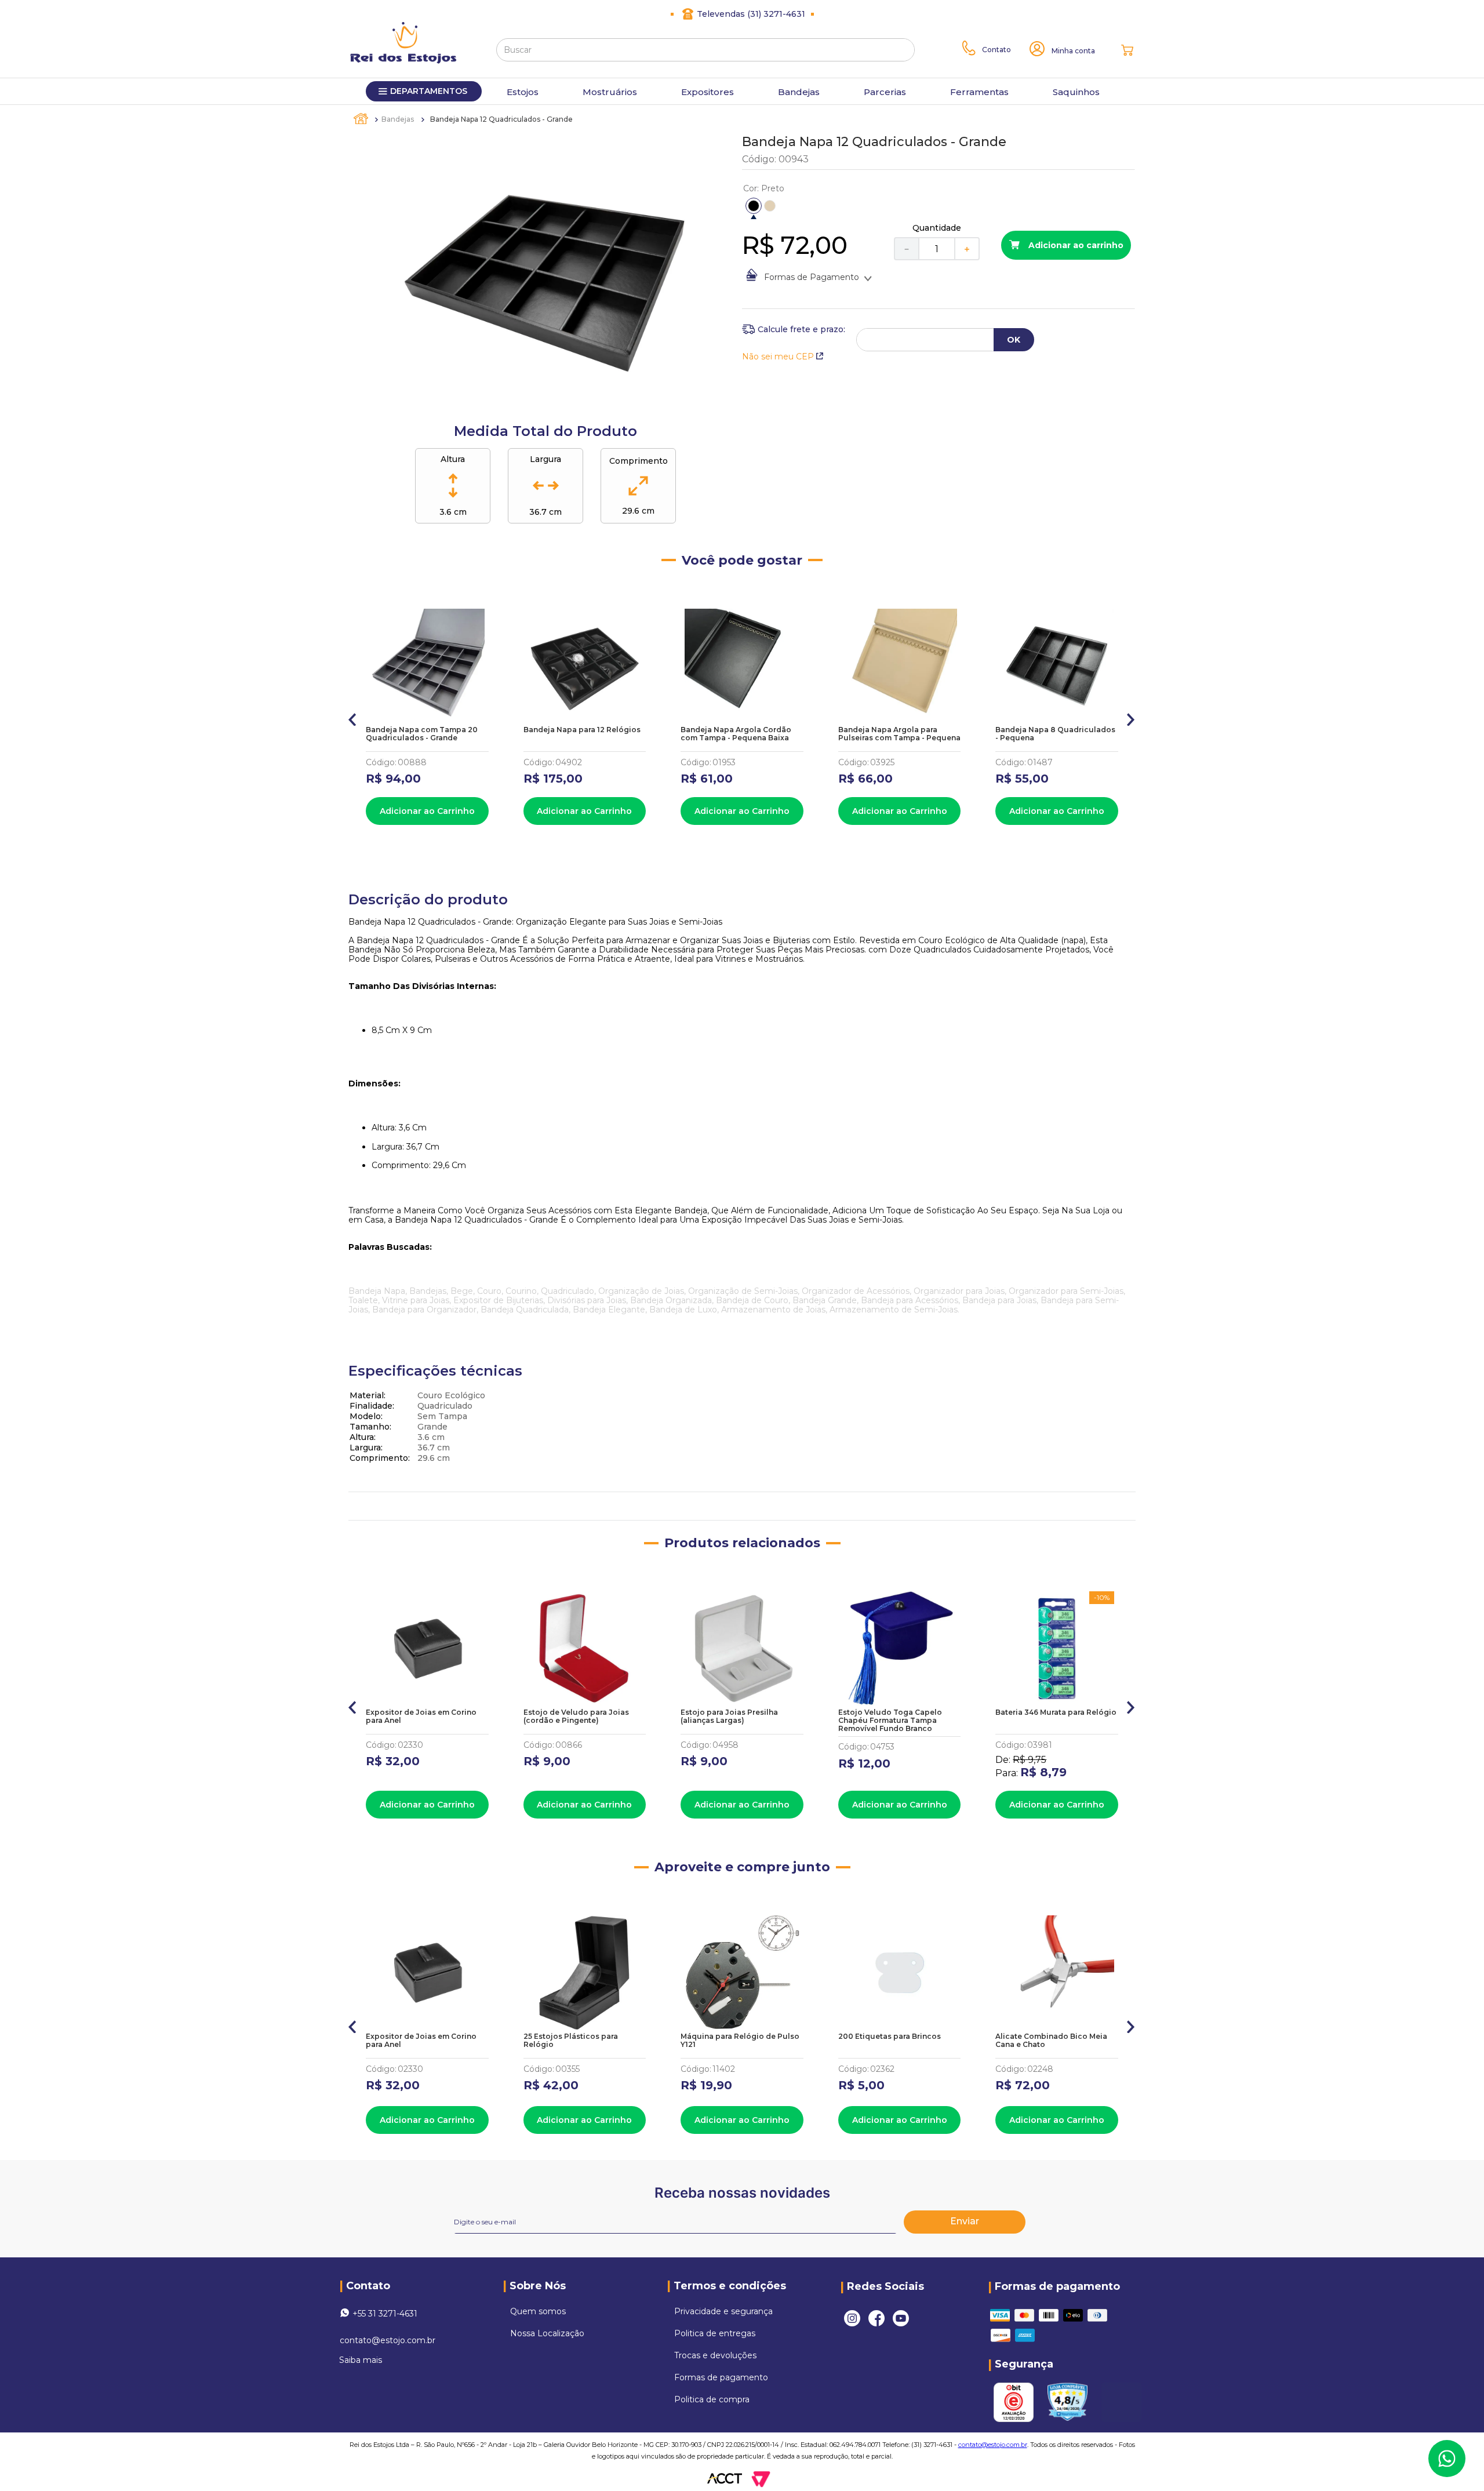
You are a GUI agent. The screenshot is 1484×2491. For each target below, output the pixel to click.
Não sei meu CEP (778, 357)
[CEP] (794, 329)
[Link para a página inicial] (362, 119)
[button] (754, 206)
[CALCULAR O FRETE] (1014, 340)
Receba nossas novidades (742, 2193)
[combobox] (705, 50)
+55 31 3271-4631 (385, 2314)
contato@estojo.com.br (388, 2340)
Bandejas (398, 119)
